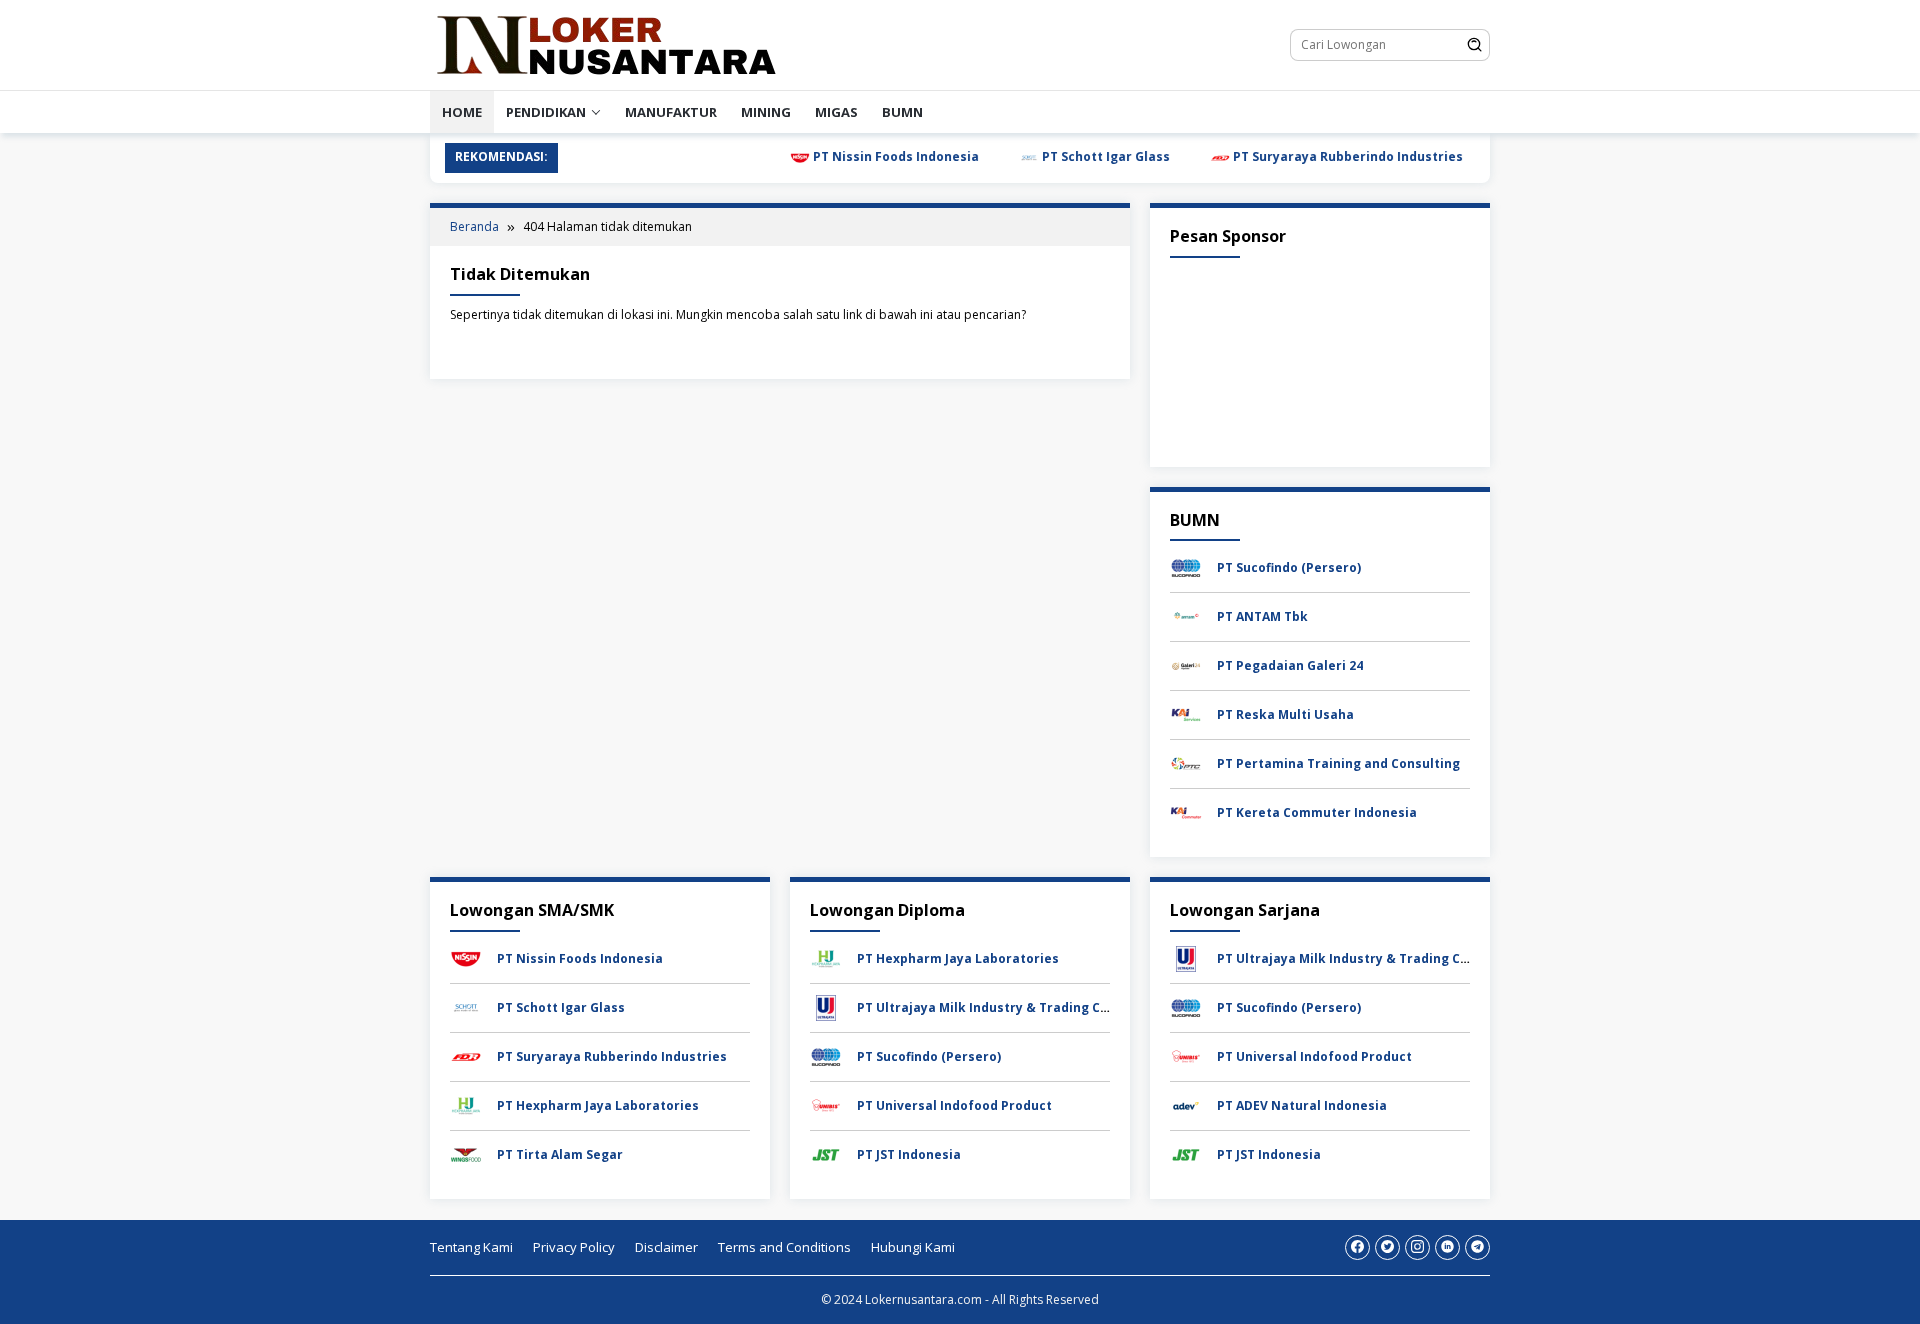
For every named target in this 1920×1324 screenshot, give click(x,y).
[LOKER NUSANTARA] (605, 43)
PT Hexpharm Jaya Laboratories (598, 1105)
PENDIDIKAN (546, 112)
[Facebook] (1357, 1247)
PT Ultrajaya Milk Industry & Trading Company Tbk (1017, 1007)
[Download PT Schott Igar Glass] (466, 1006)
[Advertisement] (1320, 357)
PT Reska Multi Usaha (1285, 714)
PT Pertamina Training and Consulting (1338, 763)
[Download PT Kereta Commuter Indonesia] (1186, 811)
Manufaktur (671, 112)
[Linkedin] (1447, 1247)
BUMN (902, 112)
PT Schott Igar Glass (1068, 156)
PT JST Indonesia (909, 1154)
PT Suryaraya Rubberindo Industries (1310, 156)
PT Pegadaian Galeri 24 (1290, 665)
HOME (462, 112)
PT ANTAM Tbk (1262, 616)
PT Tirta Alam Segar (560, 1154)
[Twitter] (1387, 1247)
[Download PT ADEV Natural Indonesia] (1186, 1104)
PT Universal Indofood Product (954, 1105)
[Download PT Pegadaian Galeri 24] (1186, 664)
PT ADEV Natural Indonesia (1302, 1105)
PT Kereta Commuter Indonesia (1317, 812)
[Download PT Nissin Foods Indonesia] (466, 957)
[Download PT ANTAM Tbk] (1186, 615)
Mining (766, 112)
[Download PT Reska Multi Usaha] (1186, 713)
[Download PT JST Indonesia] (826, 1153)
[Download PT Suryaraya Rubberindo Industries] (466, 1055)
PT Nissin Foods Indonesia (858, 156)
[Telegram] (1477, 1247)
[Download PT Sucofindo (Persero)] (1186, 566)
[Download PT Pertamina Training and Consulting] (1186, 762)
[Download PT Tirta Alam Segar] (466, 1153)
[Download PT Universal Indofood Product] (826, 1104)
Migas (836, 112)
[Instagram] (1417, 1247)
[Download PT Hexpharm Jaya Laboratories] (466, 1104)
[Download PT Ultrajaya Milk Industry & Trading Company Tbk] (826, 1006)
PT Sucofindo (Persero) (1289, 567)
